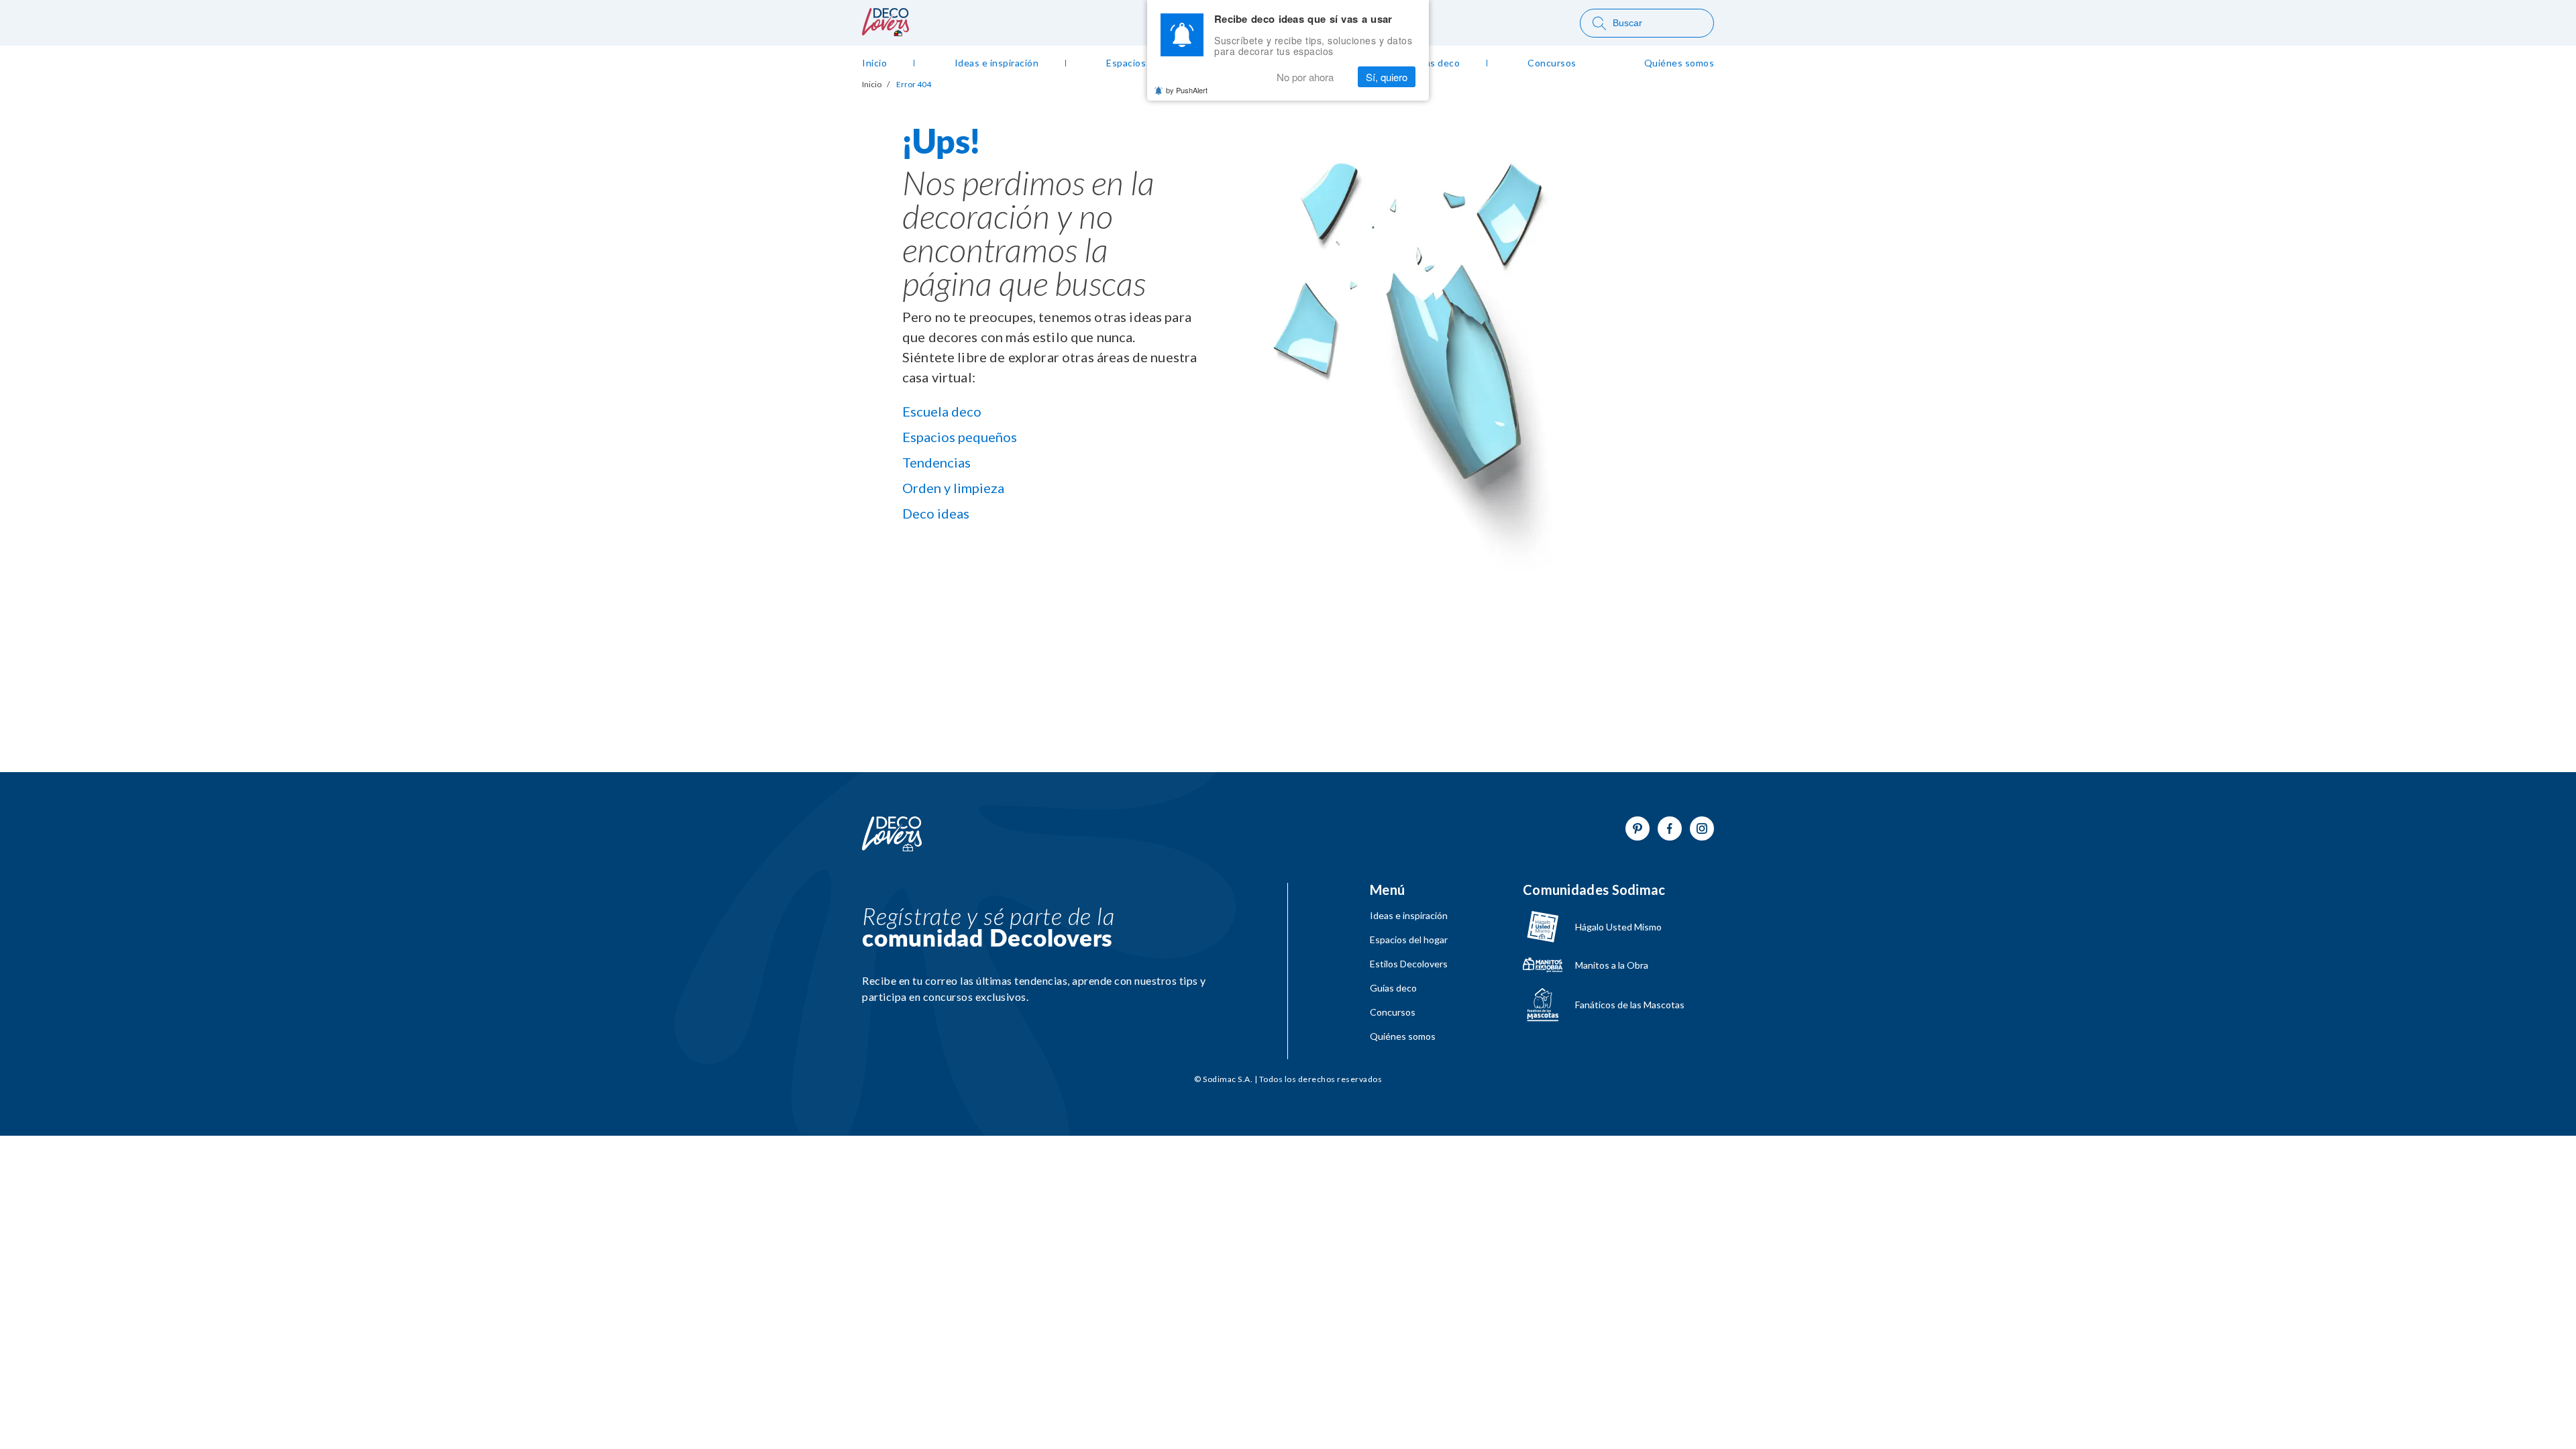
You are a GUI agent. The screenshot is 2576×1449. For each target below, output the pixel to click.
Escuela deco (942, 411)
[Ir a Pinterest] (1638, 828)
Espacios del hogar (1409, 940)
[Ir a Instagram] (1702, 828)
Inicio (872, 85)
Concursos (1393, 1012)
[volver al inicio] (885, 32)
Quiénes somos (1403, 1036)
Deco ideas (936, 513)
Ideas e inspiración (1409, 916)
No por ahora (1305, 77)
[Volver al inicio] (892, 835)
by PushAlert (1187, 90)
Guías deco (1393, 988)
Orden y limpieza (953, 488)
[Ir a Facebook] (1670, 828)
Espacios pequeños (960, 437)
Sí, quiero (1387, 77)
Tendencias (936, 462)
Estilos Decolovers (1409, 964)
